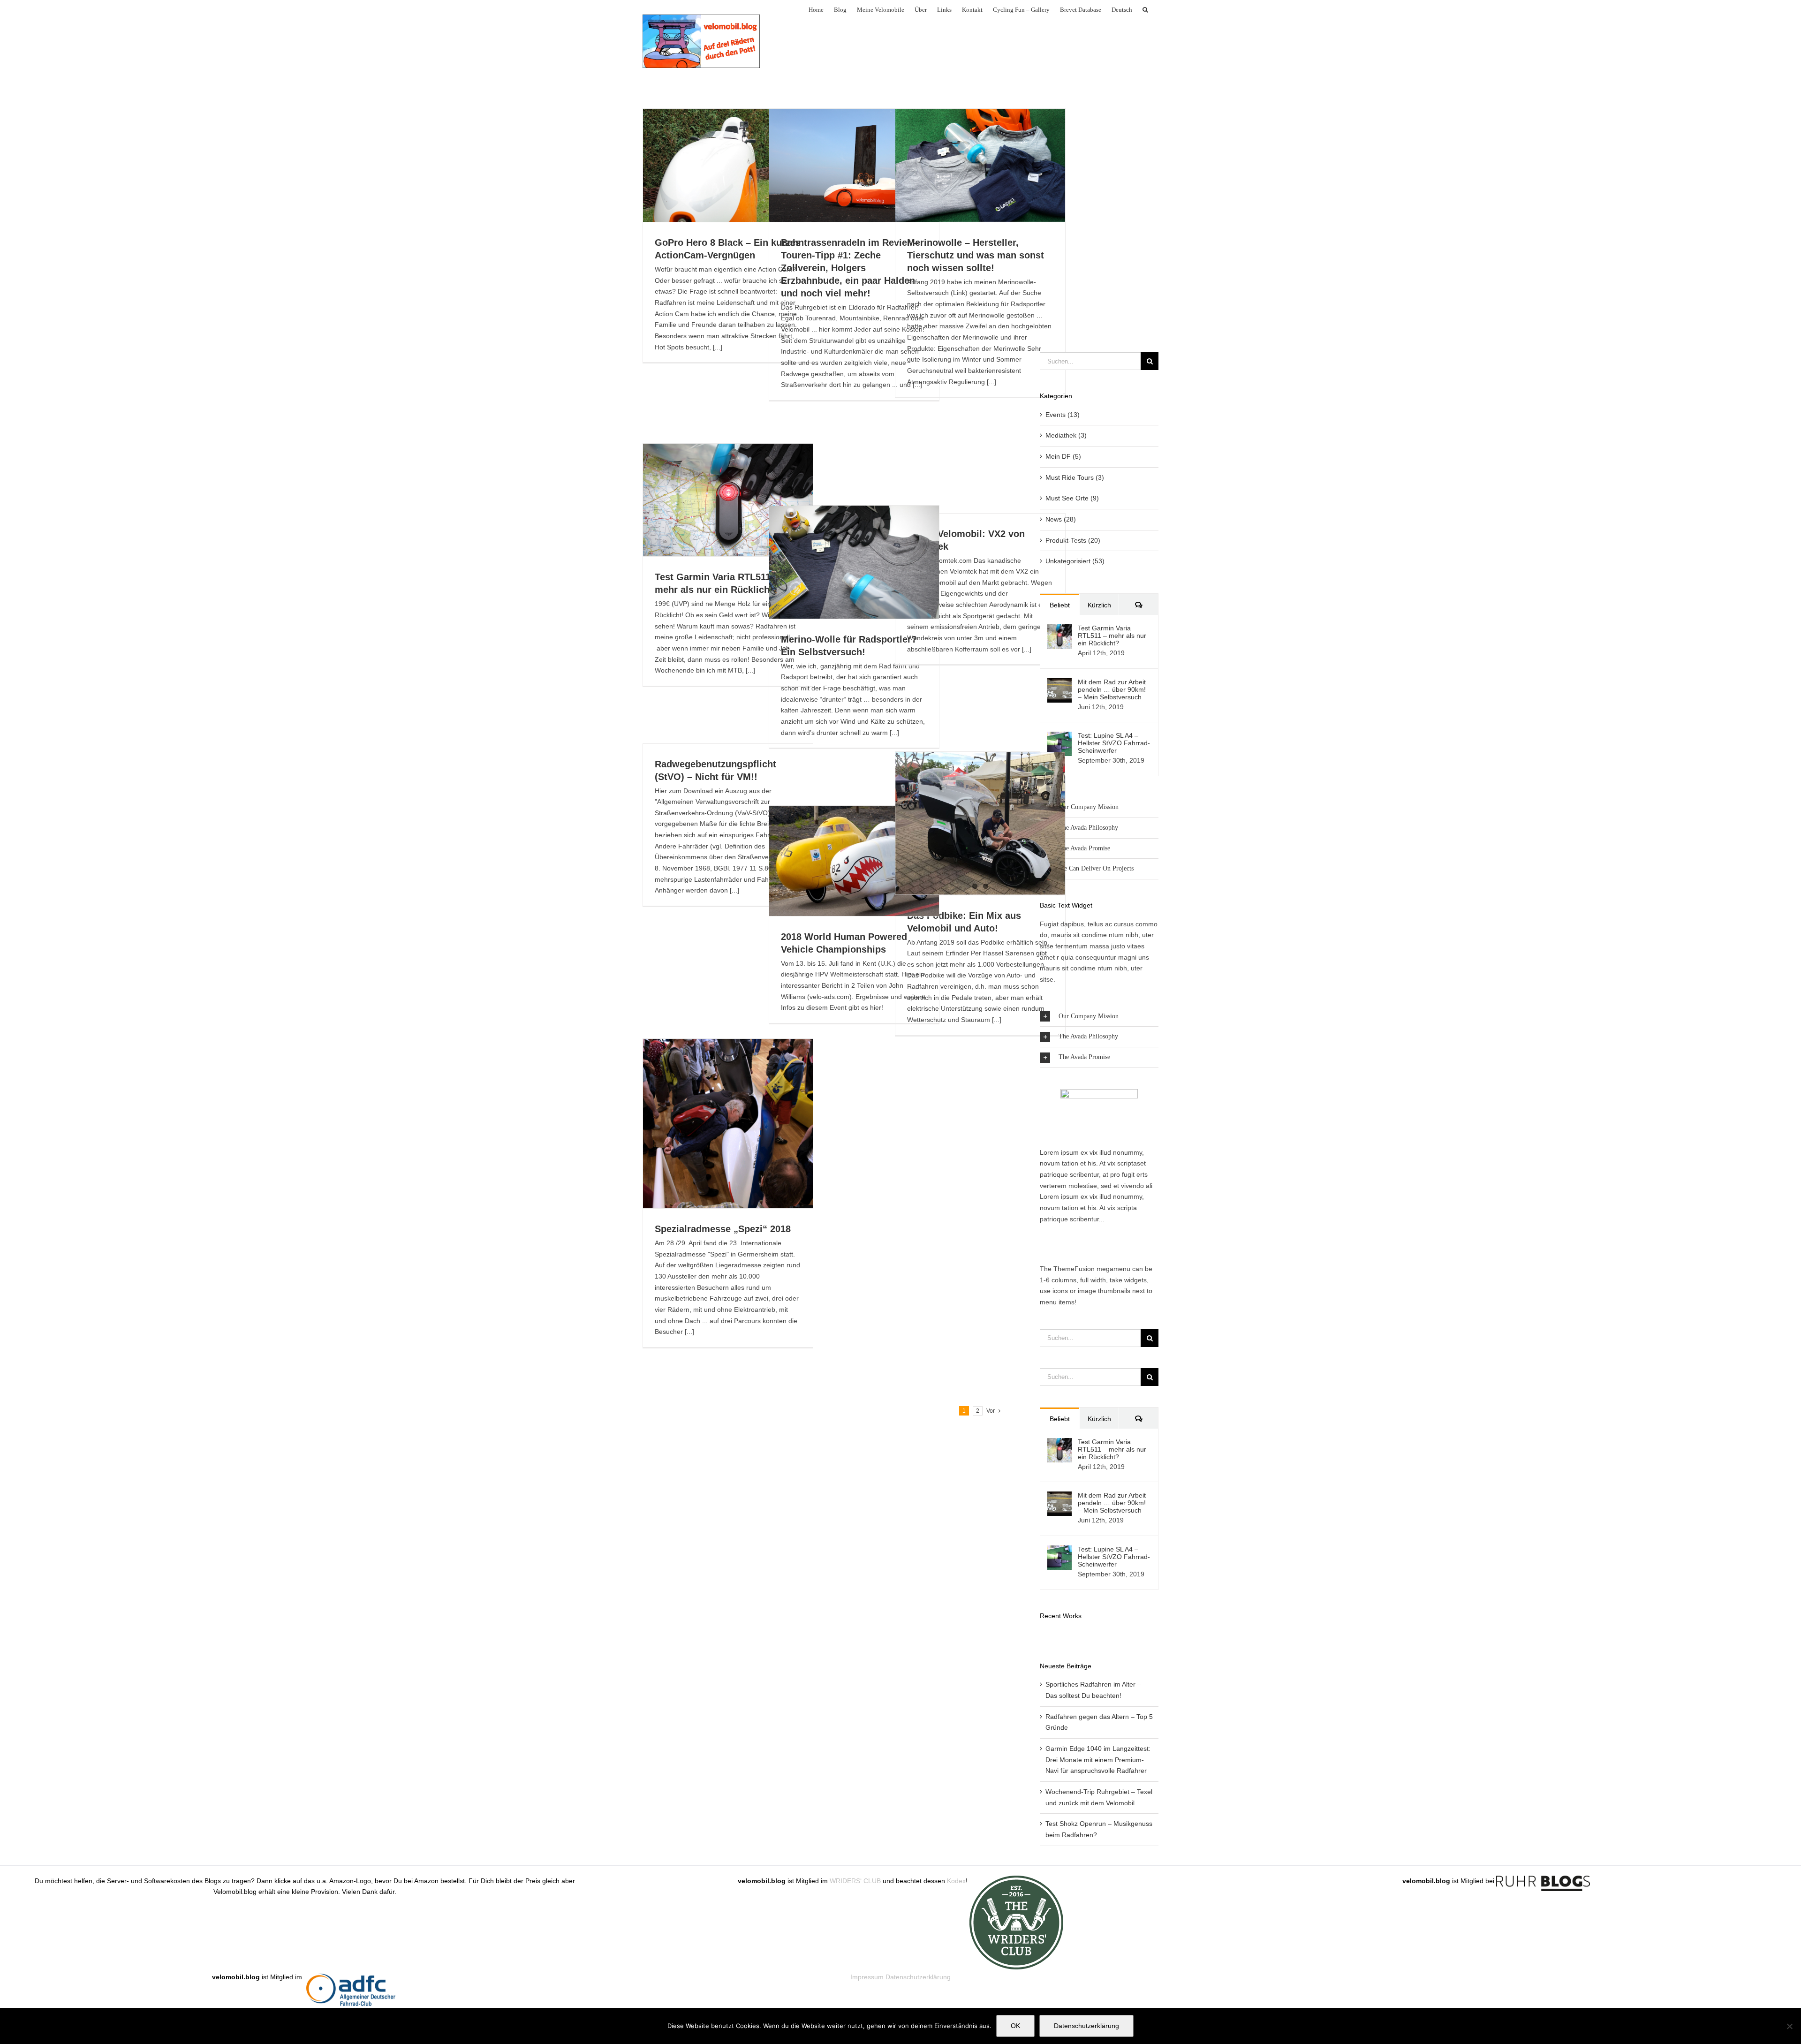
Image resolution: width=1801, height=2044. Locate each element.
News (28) (1061, 519)
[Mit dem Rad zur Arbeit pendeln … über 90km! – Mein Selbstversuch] (1059, 683)
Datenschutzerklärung (918, 1977)
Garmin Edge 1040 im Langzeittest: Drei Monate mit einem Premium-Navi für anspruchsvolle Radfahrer (1098, 1760)
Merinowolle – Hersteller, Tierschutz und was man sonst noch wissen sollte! (976, 255)
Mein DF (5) (1063, 456)
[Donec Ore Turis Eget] (1040, 1635)
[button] (1145, 9)
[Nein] (1789, 2026)
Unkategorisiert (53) (1075, 561)
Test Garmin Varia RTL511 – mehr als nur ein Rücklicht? (1112, 636)
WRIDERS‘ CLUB (855, 1881)
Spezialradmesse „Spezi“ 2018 (723, 1229)
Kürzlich (1099, 605)
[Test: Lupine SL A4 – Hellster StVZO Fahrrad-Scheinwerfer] (1059, 737)
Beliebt (1060, 605)
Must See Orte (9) (1072, 498)
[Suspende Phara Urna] (1044, 1635)
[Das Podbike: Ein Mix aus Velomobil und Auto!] (980, 823)
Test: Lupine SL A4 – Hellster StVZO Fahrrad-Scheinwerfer (1114, 743)
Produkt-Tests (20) (1073, 540)
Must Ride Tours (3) (1075, 477)
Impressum (867, 1977)
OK (1015, 2026)
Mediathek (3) (1066, 435)
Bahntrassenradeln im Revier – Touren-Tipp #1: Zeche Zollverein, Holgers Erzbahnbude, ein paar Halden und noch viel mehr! (850, 268)
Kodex (956, 1881)
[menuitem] (1122, 9)
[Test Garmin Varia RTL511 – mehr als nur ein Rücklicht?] (1059, 629)
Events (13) (1063, 415)
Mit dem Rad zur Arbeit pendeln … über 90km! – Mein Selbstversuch (1112, 689)
